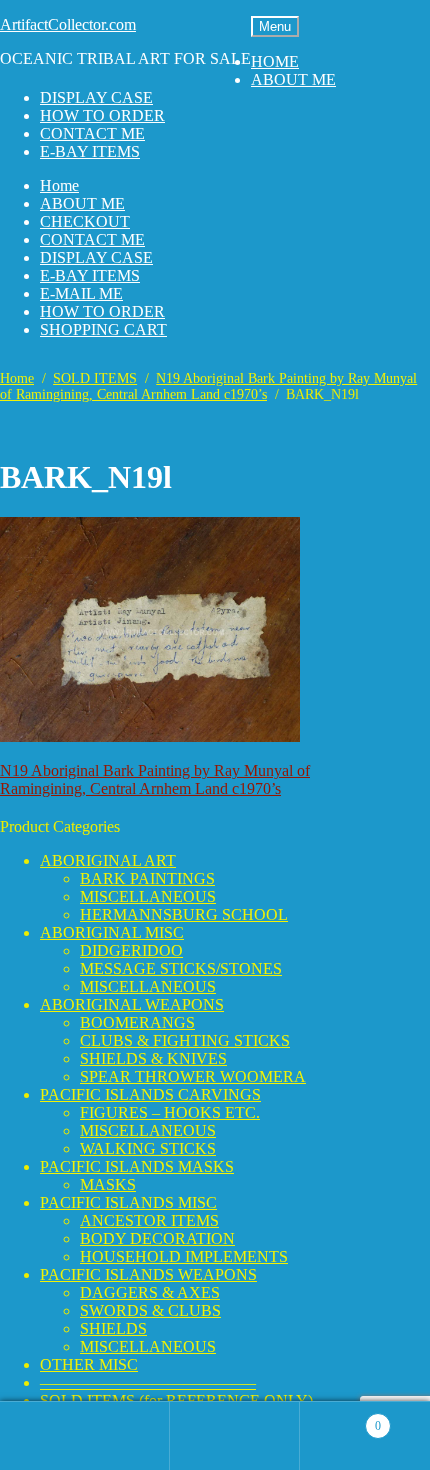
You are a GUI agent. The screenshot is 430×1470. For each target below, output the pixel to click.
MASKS (108, 1184)
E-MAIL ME (81, 293)
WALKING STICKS (148, 1148)
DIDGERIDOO (131, 950)
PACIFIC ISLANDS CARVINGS (150, 1094)
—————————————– (148, 1382)
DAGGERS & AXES (150, 1292)
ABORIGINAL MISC (112, 932)
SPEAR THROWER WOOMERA (193, 1076)
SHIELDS (113, 1328)
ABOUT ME (293, 79)
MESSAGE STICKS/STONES (181, 968)
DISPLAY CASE (96, 97)
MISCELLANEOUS (148, 896)
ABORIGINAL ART (108, 860)
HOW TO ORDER (102, 115)
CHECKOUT (85, 221)
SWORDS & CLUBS (150, 1310)
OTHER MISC (89, 1364)
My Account (105, 1436)
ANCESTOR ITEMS (149, 1220)
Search (235, 1436)
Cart (340, 1417)
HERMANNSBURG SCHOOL (184, 914)
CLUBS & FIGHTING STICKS (185, 1040)
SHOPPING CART (103, 329)
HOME (275, 61)
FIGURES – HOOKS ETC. (170, 1112)
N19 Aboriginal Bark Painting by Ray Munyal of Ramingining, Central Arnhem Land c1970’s (208, 386)
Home (59, 185)
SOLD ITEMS (95, 378)
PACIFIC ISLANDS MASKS (137, 1166)
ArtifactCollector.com (68, 24)
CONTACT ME (92, 133)
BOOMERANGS (137, 1022)
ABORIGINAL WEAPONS (132, 1004)
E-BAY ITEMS (90, 151)
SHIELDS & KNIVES (153, 1058)
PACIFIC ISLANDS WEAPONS (148, 1274)
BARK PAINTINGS (147, 878)
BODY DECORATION (157, 1238)
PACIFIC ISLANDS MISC (128, 1202)
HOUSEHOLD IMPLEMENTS (184, 1256)
